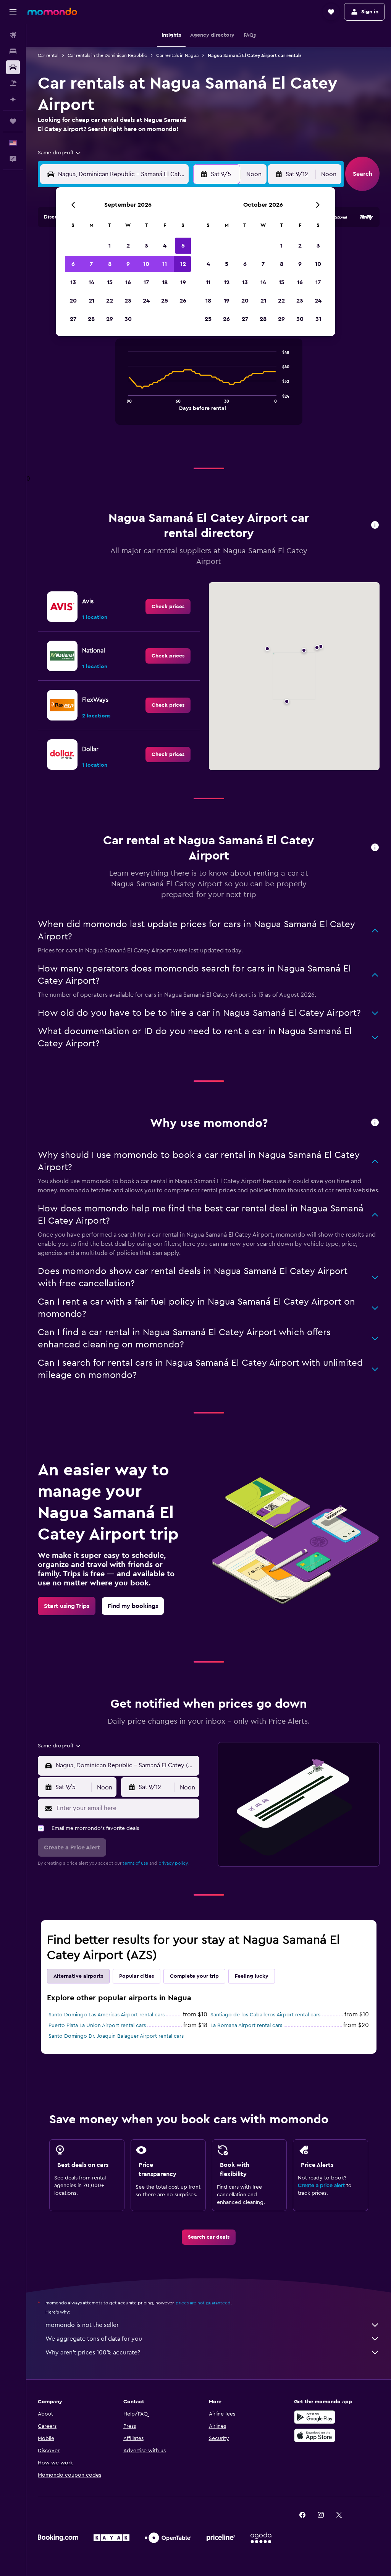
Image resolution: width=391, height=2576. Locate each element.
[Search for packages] (13, 83)
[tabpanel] (209, 389)
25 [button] (165, 301)
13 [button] (73, 282)
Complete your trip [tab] (194, 1976)
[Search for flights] (13, 35)
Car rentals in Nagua (177, 55)
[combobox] (60, 153)
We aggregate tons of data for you (94, 2339)
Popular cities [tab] (137, 1976)
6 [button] (73, 264)
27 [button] (73, 319)
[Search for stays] (13, 51)
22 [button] (110, 301)
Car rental (48, 55)
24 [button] (146, 301)
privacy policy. (174, 1863)
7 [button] (91, 264)
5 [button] (183, 246)
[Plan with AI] (13, 99)
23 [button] (128, 301)
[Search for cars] (13, 67)
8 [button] (110, 264)
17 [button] (146, 282)
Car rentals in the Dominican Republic (107, 55)
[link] (168, 607)
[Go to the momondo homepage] (52, 11)
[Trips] (13, 121)
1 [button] (110, 246)
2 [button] (128, 246)
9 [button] (128, 264)
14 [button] (91, 282)
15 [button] (110, 282)
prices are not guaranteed (203, 2303)
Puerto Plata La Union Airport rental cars (97, 2026)
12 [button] (183, 264)
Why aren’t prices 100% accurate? (93, 2353)
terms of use (135, 1863)
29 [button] (110, 319)
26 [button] (183, 301)
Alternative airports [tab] (78, 1976)
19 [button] (183, 282)
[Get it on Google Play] (315, 2417)
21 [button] (91, 301)
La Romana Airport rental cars (246, 2026)
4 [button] (165, 246)
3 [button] (146, 246)
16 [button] (128, 282)
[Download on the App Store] (315, 2435)
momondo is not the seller (82, 2325)
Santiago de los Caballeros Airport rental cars (265, 2015)
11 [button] (165, 264)
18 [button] (165, 282)
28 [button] (91, 319)
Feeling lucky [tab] (252, 1976)
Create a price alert (321, 2186)
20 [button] (73, 301)
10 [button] (146, 264)
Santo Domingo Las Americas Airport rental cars (107, 2015)
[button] (13, 12)
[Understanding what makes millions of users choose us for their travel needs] (375, 1123)
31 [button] (318, 319)
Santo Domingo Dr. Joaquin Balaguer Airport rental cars (116, 2036)
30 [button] (128, 319)
